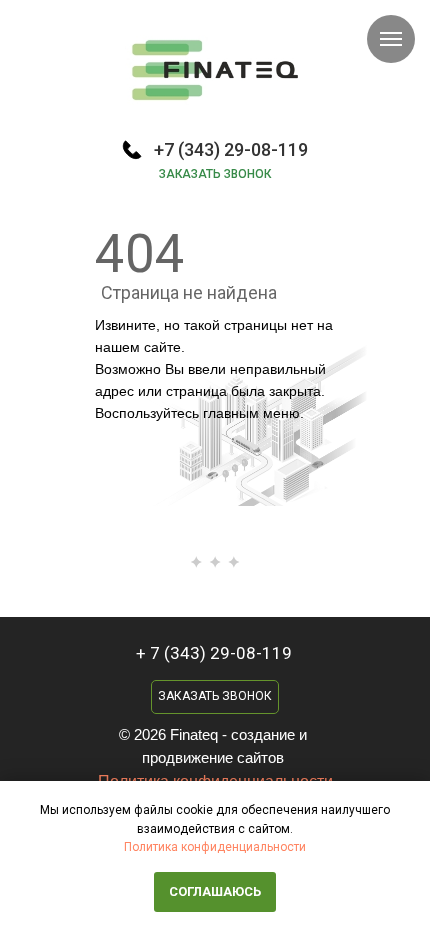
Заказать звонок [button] (215, 174)
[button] (215, 697)
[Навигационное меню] (391, 39)
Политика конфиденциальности (215, 847)
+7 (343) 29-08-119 (231, 149)
